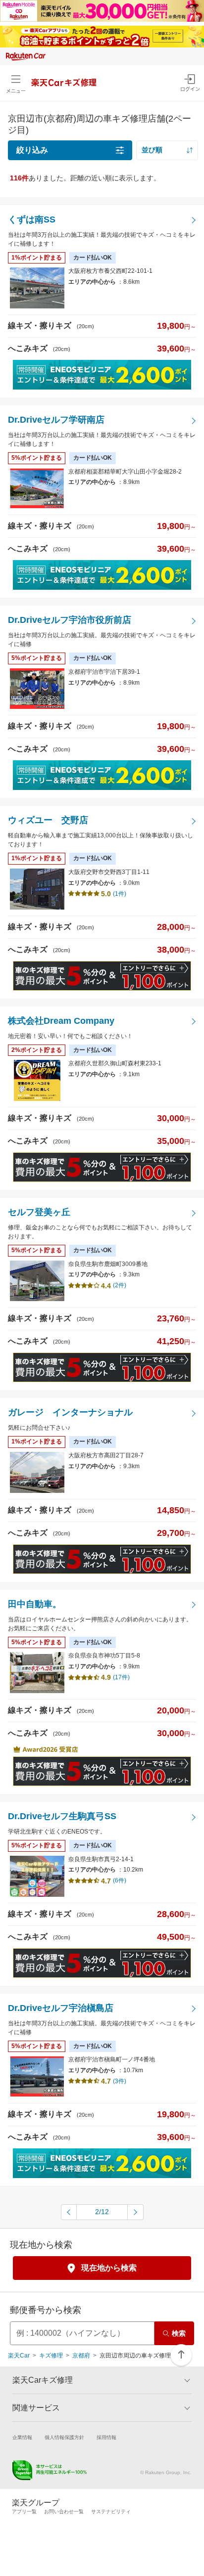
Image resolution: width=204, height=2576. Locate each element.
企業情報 (22, 2437)
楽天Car (19, 2356)
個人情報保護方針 (64, 2437)
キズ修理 (51, 2356)
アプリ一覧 (24, 2511)
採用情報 (106, 2437)
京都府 (81, 2356)
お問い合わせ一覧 (64, 2511)
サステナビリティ (111, 2511)
